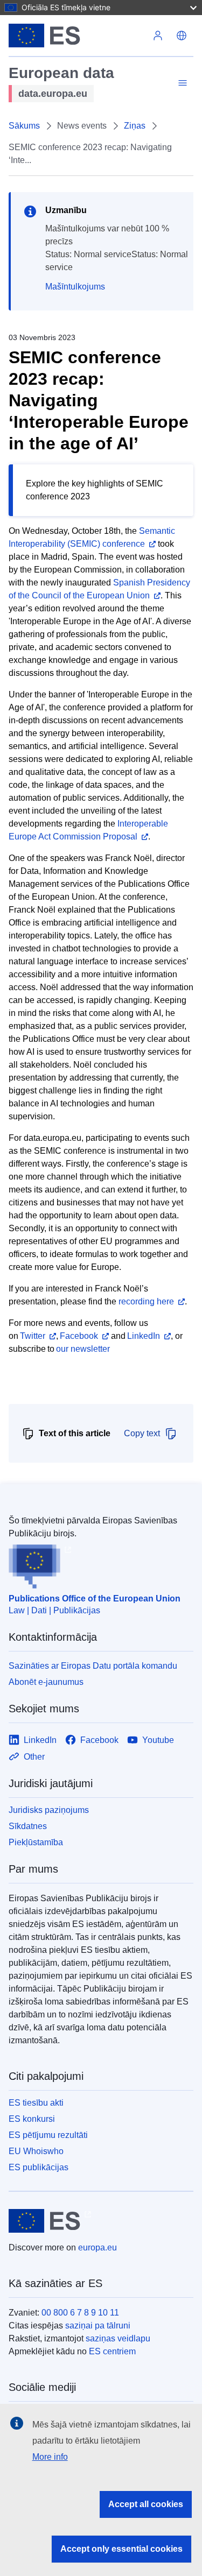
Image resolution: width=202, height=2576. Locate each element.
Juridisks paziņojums (49, 1810)
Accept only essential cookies (121, 2549)
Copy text (142, 1433)
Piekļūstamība (36, 1842)
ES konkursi (32, 2119)
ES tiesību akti (36, 2103)
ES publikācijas (39, 2167)
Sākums (24, 126)
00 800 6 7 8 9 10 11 (80, 2313)
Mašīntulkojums (75, 287)
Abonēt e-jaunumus (46, 1682)
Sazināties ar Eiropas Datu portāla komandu (93, 1666)
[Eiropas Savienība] (77, 36)
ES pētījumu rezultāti (48, 2135)
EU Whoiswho (36, 2151)
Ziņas (135, 126)
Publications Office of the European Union (95, 1598)
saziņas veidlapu (118, 2338)
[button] (182, 36)
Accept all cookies (146, 2504)
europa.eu (97, 2247)
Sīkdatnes (28, 1826)
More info (50, 2457)
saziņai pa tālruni (98, 2326)
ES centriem (112, 2351)
